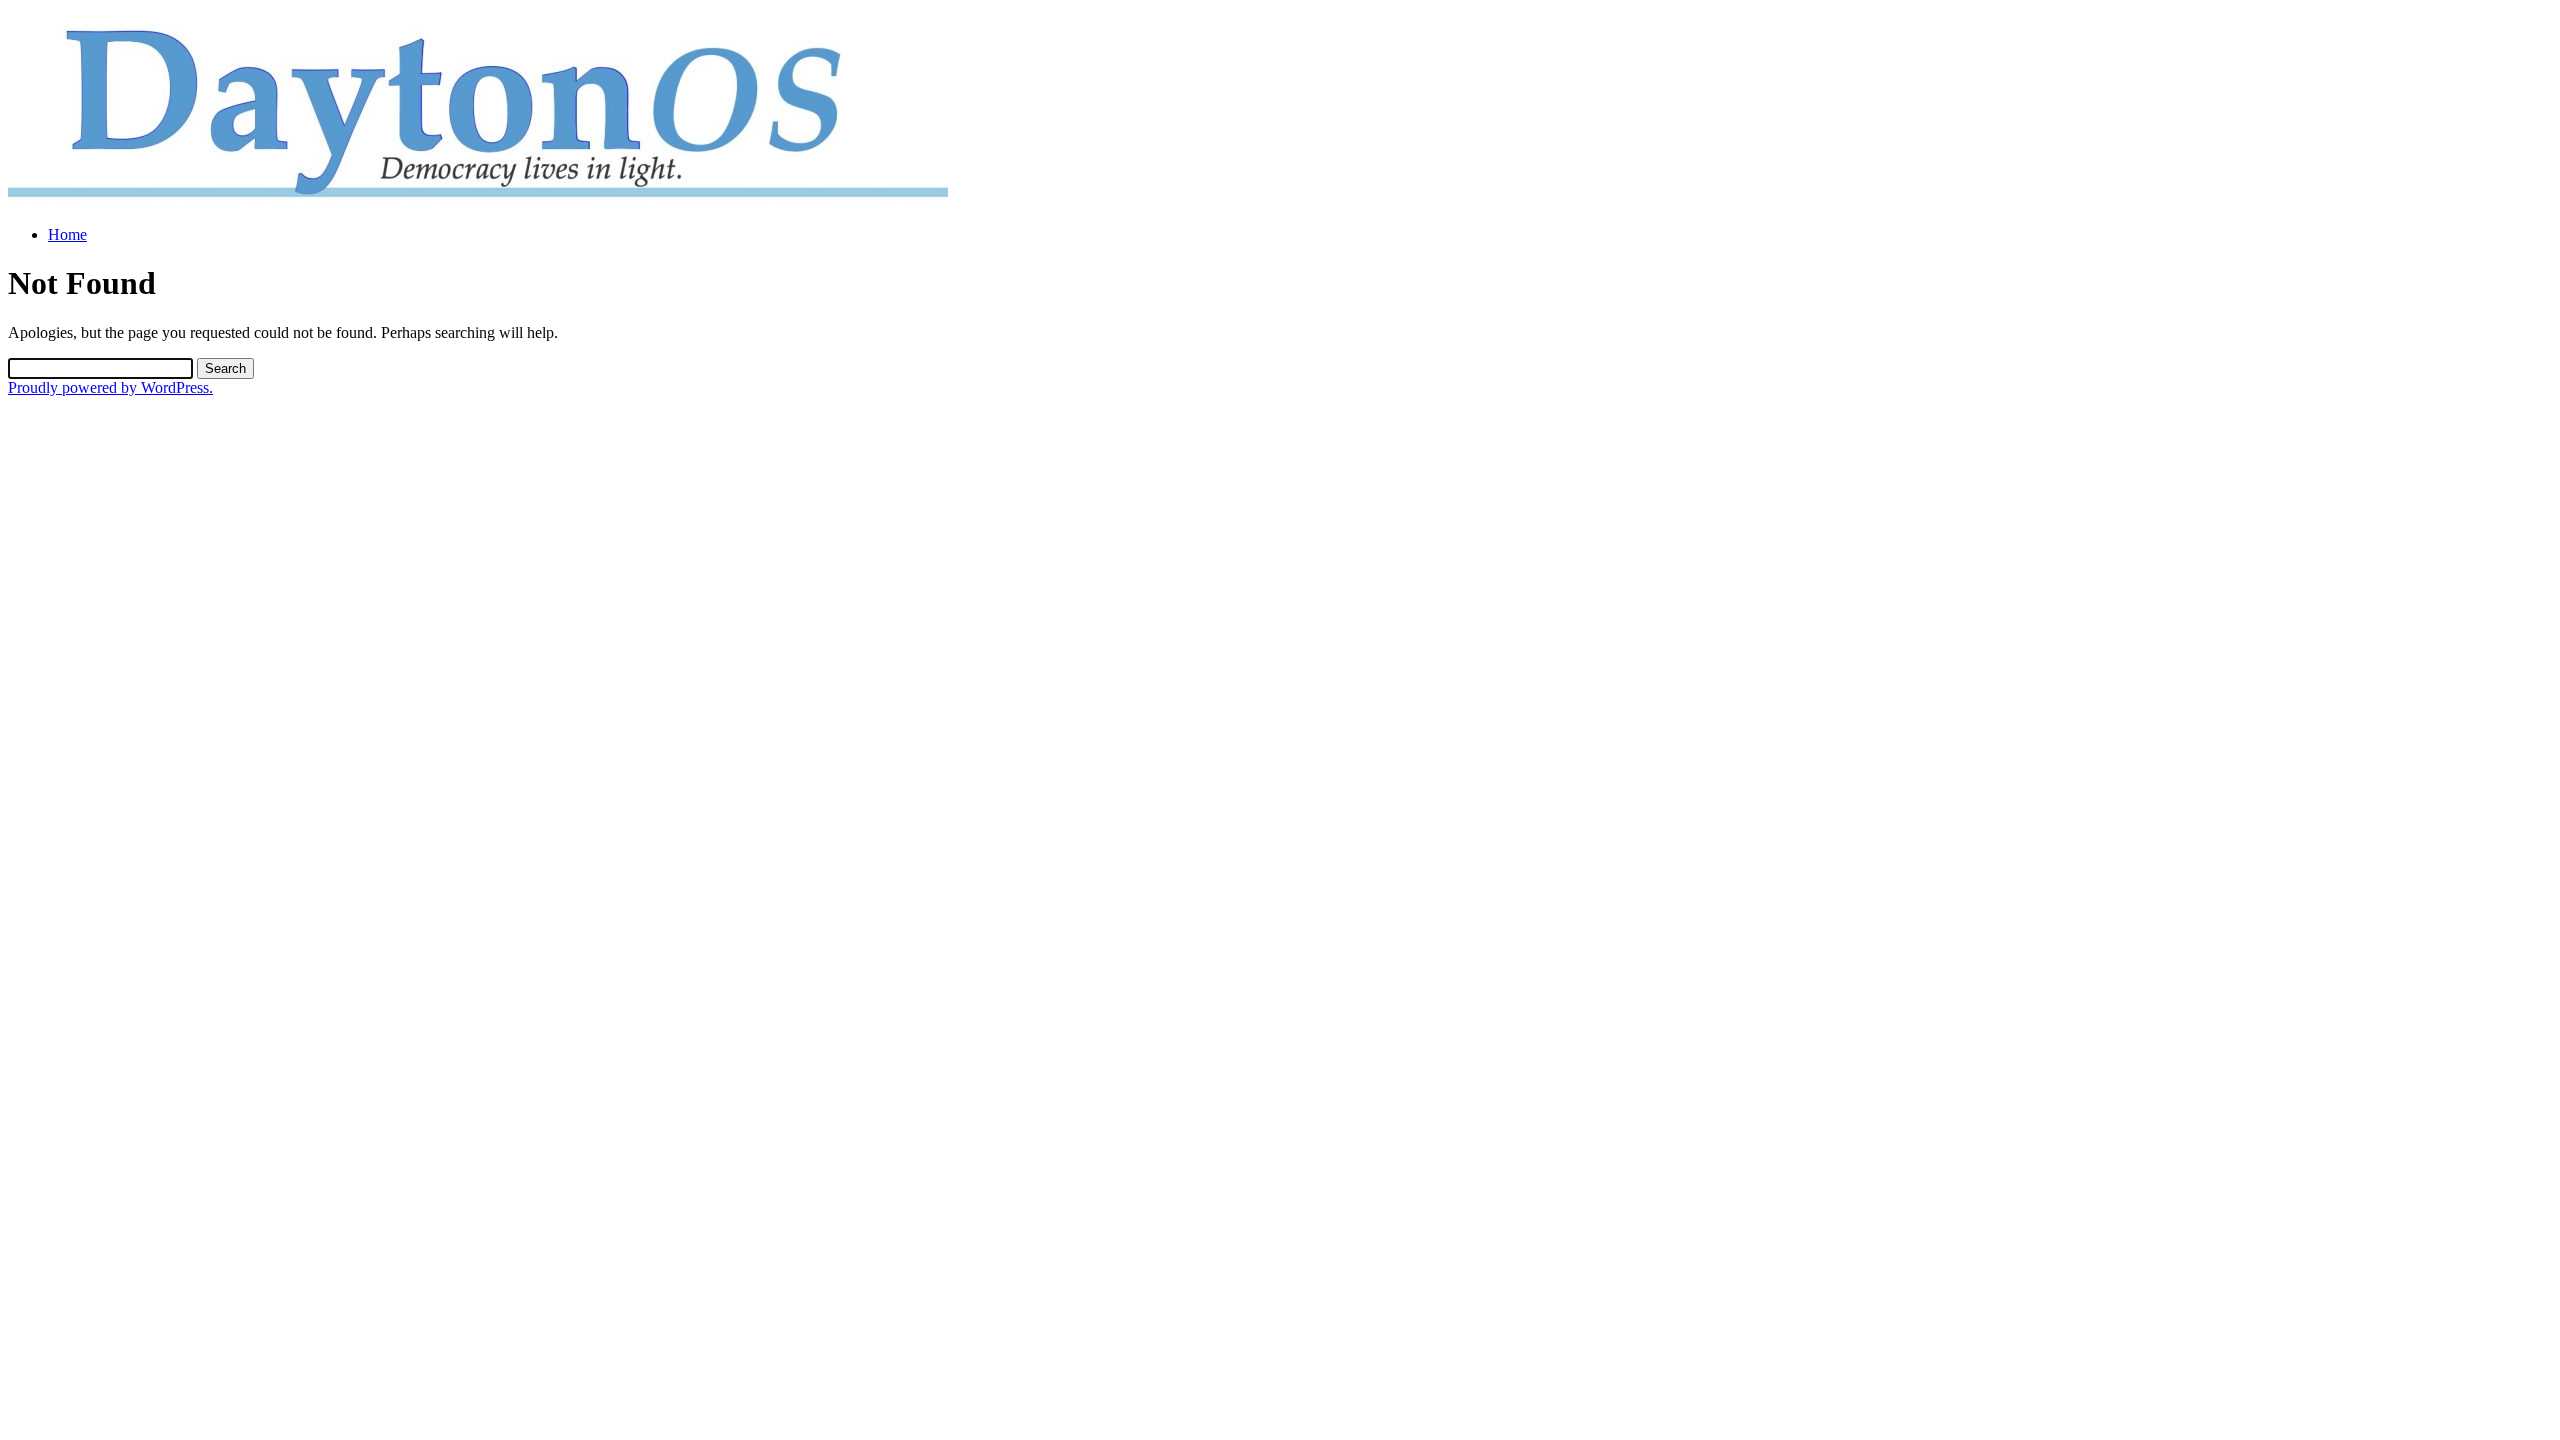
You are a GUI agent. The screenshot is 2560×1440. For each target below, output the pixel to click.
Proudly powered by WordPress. (110, 387)
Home (67, 234)
